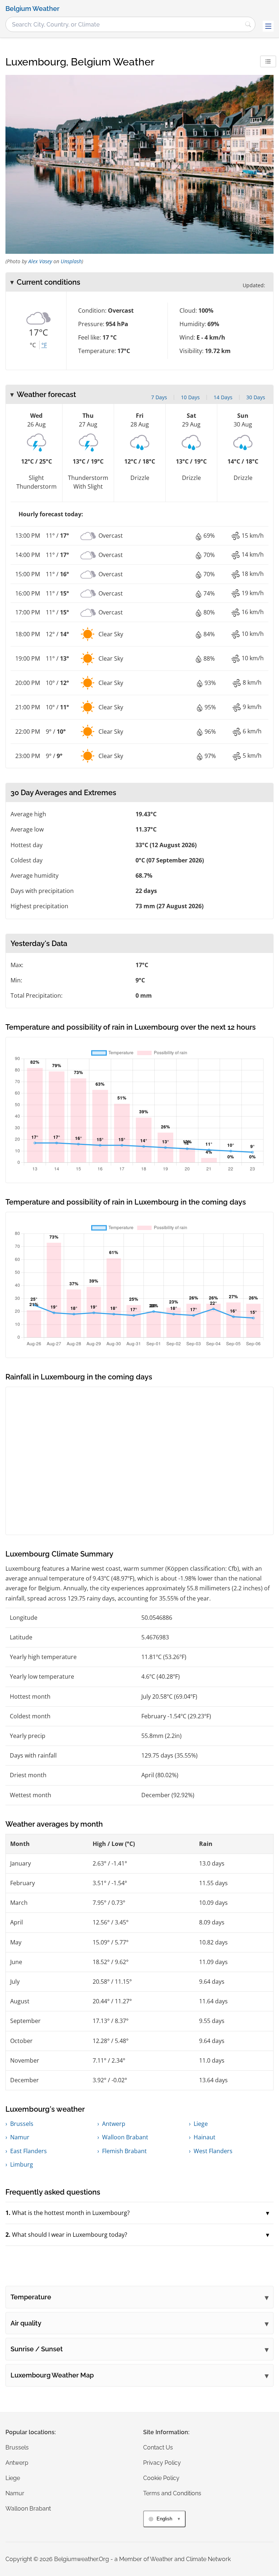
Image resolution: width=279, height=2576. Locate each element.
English (164, 2519)
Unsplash (71, 261)
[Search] (248, 24)
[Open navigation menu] (268, 26)
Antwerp (114, 2124)
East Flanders (29, 2151)
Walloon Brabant (125, 2137)
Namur (20, 2137)
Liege (201, 2124)
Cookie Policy (161, 2478)
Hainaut (205, 2137)
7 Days (159, 397)
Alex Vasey (40, 261)
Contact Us (158, 2447)
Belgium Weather (33, 9)
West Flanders (213, 2151)
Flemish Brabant (124, 2151)
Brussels (22, 2124)
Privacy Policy (162, 2463)
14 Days (223, 397)
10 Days (190, 397)
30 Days (256, 397)
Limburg (22, 2164)
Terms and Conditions (172, 2493)
